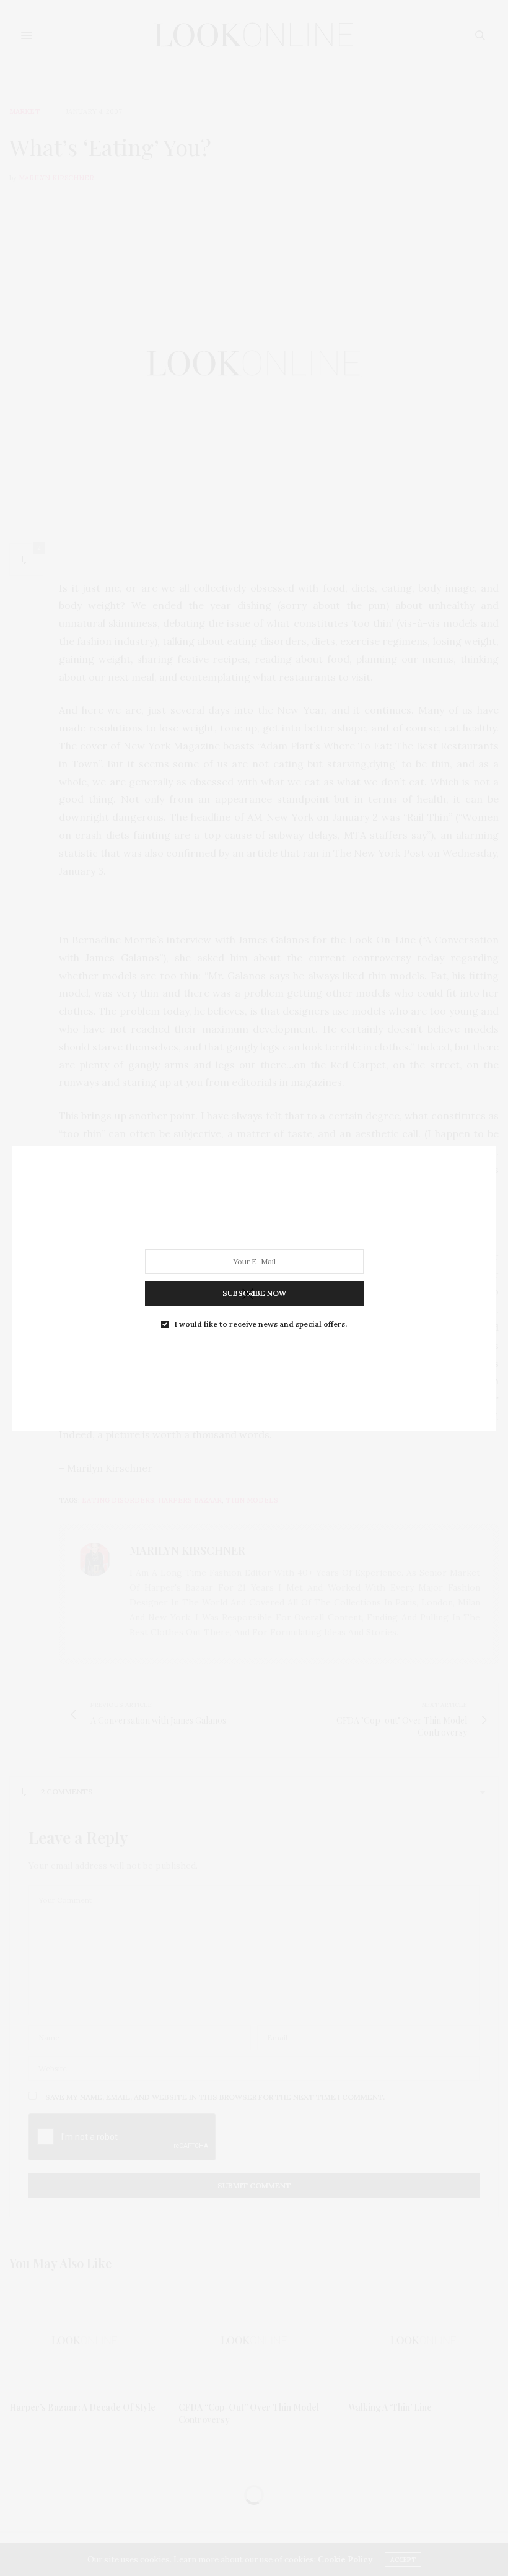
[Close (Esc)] (248, 1295)
